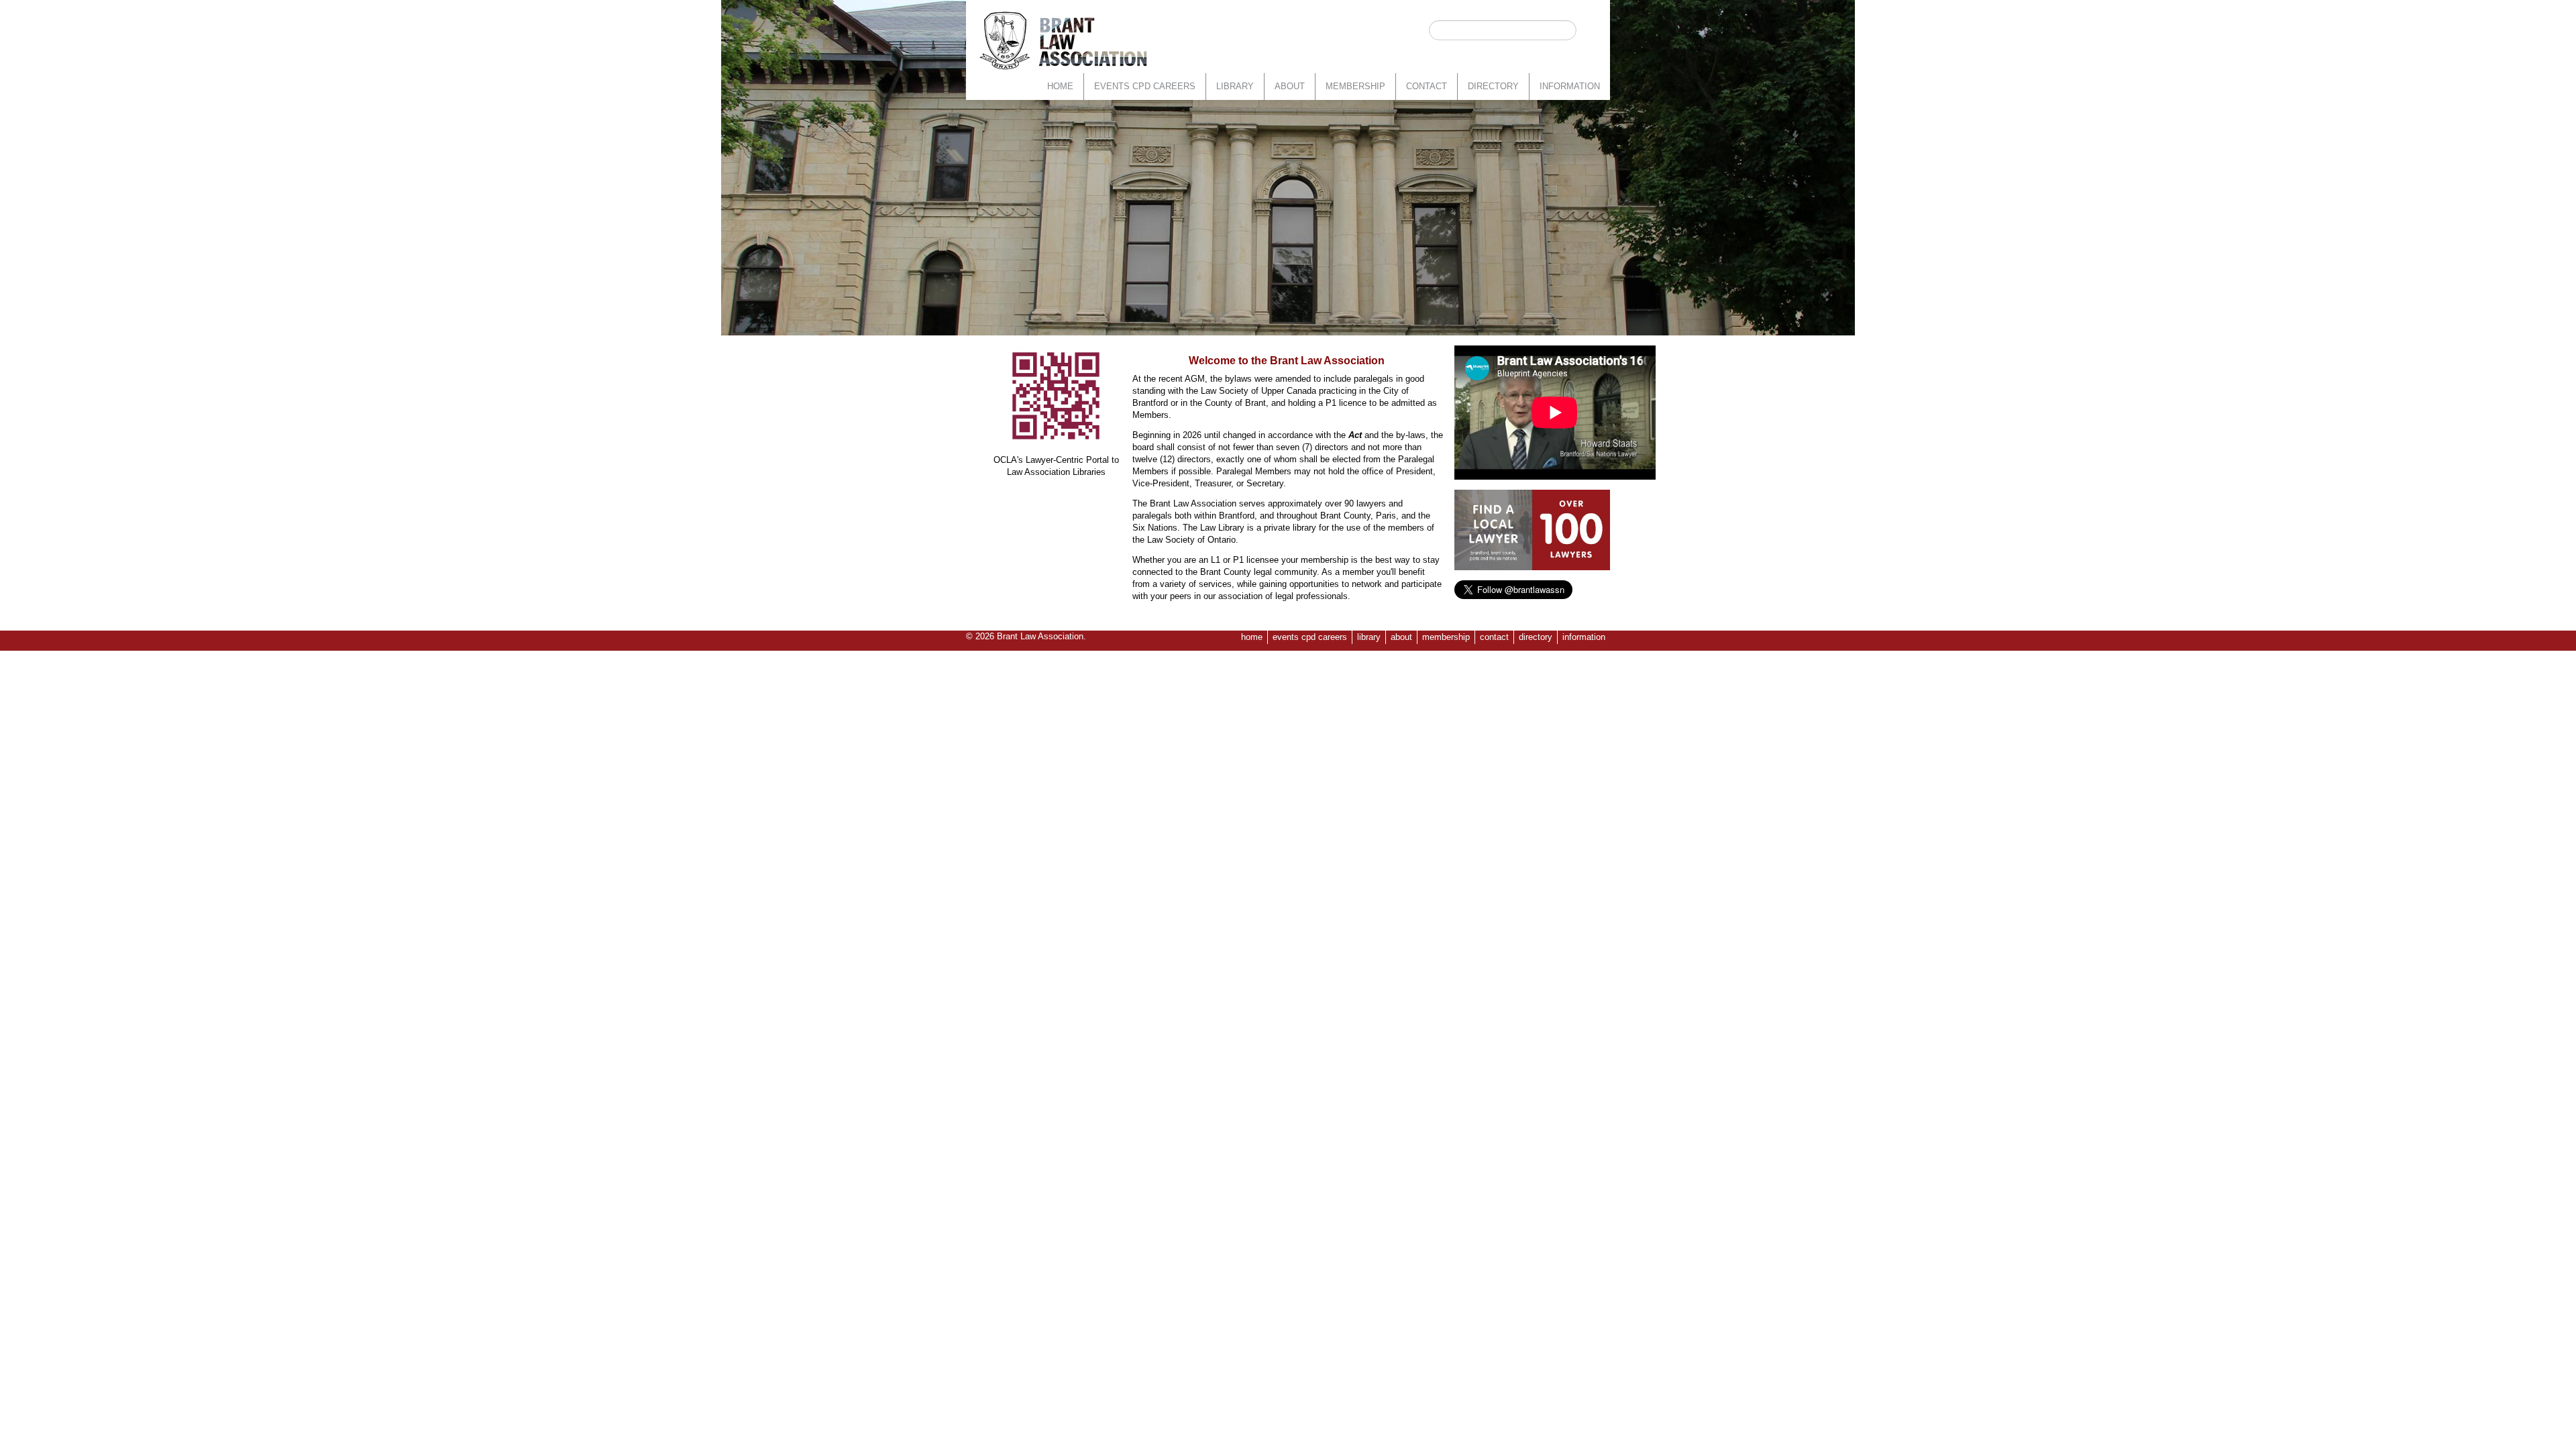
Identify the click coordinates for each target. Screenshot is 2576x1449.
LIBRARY (1235, 86)
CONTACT (1427, 86)
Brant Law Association (1040, 636)
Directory (1493, 86)
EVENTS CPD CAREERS (1145, 86)
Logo (1063, 40)
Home (1060, 86)
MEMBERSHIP (1355, 86)
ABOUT (1290, 86)
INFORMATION (1570, 86)
